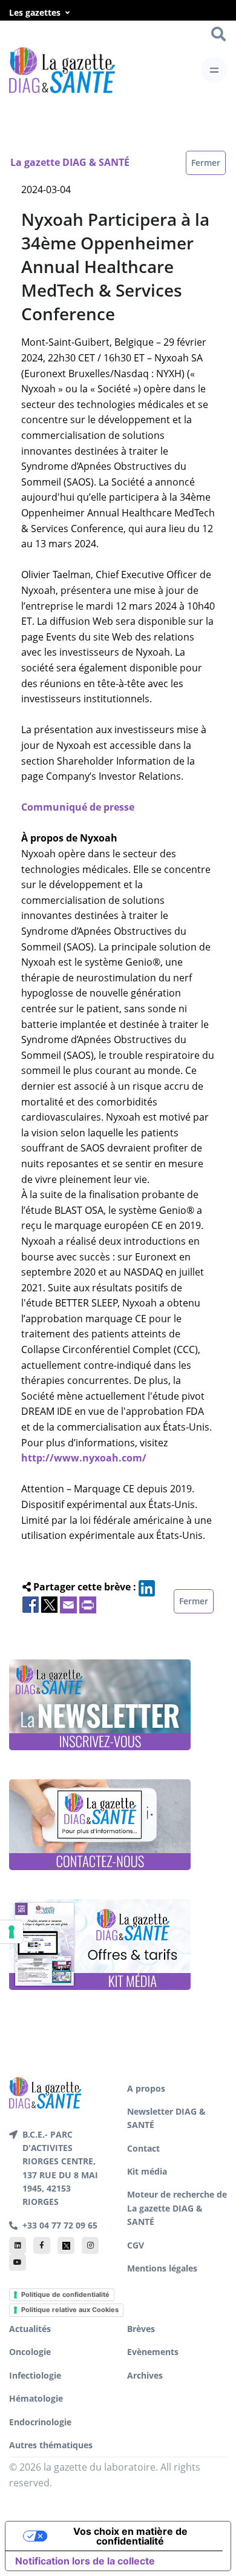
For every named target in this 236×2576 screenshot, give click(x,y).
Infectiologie (35, 2375)
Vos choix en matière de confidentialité (130, 2536)
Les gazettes (35, 12)
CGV (136, 2245)
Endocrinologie (40, 2422)
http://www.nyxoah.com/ (84, 1458)
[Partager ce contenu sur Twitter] (49, 1604)
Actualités (30, 2329)
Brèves (141, 2329)
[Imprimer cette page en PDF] (88, 1604)
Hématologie (36, 2398)
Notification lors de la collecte (85, 2561)
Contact (143, 2148)
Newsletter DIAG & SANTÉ (166, 2118)
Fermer (206, 163)
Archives (145, 2375)
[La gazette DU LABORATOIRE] (45, 2092)
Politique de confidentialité (65, 2294)
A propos (146, 2088)
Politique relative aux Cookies (70, 2310)
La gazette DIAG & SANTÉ (70, 162)
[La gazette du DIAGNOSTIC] (62, 70)
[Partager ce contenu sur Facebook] (31, 1604)
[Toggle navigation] (214, 70)
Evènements (153, 2352)
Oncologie (30, 2352)
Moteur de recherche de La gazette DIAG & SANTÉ (177, 2208)
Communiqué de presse (78, 807)
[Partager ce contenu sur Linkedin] (147, 1587)
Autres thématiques (51, 2445)
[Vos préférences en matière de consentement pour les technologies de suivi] (11, 1932)
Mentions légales (162, 2268)
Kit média (147, 2171)
